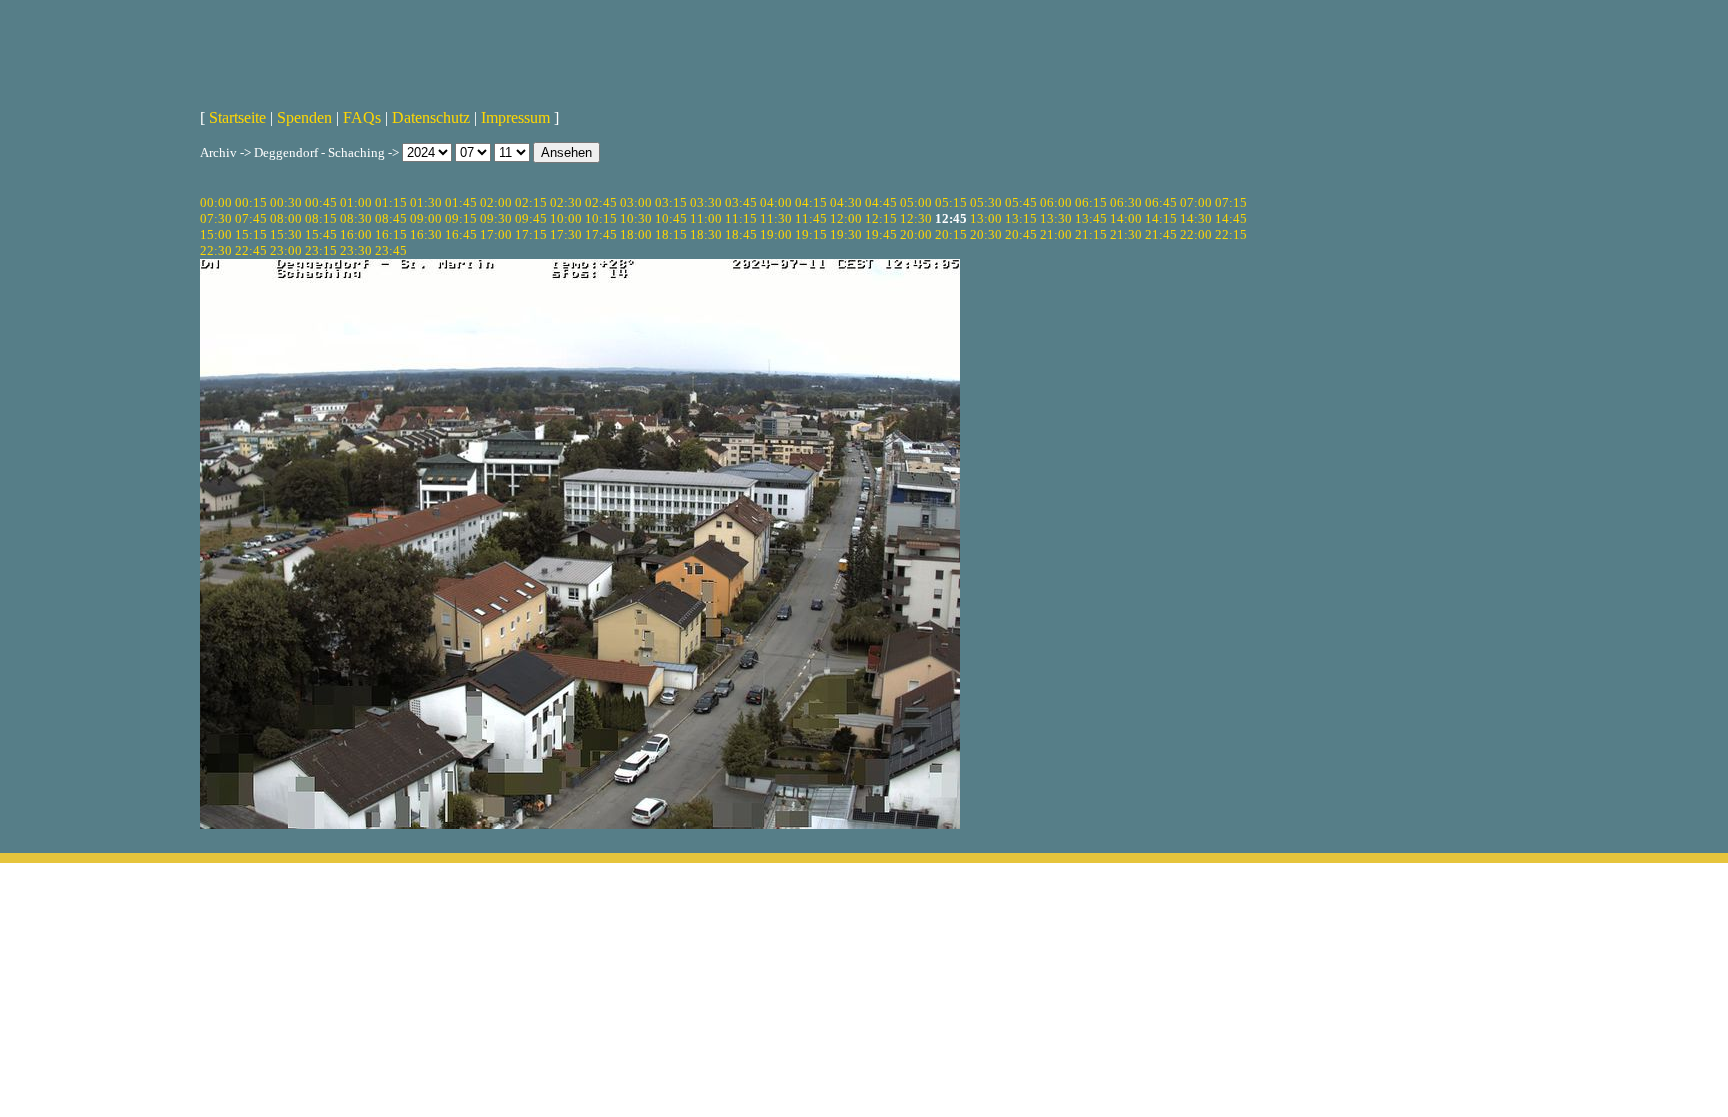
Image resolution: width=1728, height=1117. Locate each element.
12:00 (846, 218)
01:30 (426, 202)
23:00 (286, 250)
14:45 (1231, 218)
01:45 (461, 202)
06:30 (1126, 202)
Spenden (304, 117)
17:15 (531, 234)
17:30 (566, 234)
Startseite (237, 117)
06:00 (1056, 202)
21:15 (1091, 234)
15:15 (251, 234)
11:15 (741, 218)
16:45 (461, 234)
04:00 (776, 202)
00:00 (216, 202)
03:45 (741, 202)
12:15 (881, 218)
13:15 (1021, 218)
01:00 (356, 202)
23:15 (321, 250)
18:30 (706, 234)
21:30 (1126, 234)
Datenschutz (431, 117)
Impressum (515, 117)
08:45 (391, 218)
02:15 (531, 202)
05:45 (1021, 202)
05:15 (951, 202)
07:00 (1196, 202)
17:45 (601, 234)
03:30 (706, 202)
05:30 (986, 202)
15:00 (216, 234)
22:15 (1231, 234)
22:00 (1196, 234)
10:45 (671, 218)
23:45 (391, 250)
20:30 (986, 234)
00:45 (321, 202)
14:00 (1126, 218)
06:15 (1091, 202)
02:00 (496, 202)
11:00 (706, 218)
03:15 (671, 202)
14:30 (1196, 218)
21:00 (1056, 234)
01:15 (391, 202)
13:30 (1056, 218)
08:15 (321, 218)
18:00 (636, 234)
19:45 (881, 234)
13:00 (986, 218)
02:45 (601, 202)
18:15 (671, 234)
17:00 (496, 234)
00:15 (251, 202)
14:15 (1161, 218)
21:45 (1161, 234)
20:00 (916, 234)
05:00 (916, 202)
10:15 (601, 218)
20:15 (951, 234)
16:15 (391, 234)
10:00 (566, 218)
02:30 (566, 202)
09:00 (426, 218)
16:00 (356, 234)
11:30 (776, 218)
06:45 (1161, 202)
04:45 (881, 202)
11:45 (811, 218)
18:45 (741, 234)
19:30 (846, 234)
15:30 (286, 234)
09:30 (496, 218)
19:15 (811, 234)
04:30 (846, 202)
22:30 (216, 250)
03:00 (636, 202)
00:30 (286, 202)
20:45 (1021, 234)
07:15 (1231, 202)
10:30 (636, 218)
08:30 (356, 218)
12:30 (916, 218)
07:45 (251, 218)
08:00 (286, 218)
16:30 (426, 234)
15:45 (321, 234)
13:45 (1091, 218)
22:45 (251, 250)
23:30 (356, 250)
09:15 (461, 218)
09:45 (531, 218)
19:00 (776, 234)
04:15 (811, 202)
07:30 (216, 218)
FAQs (362, 117)
